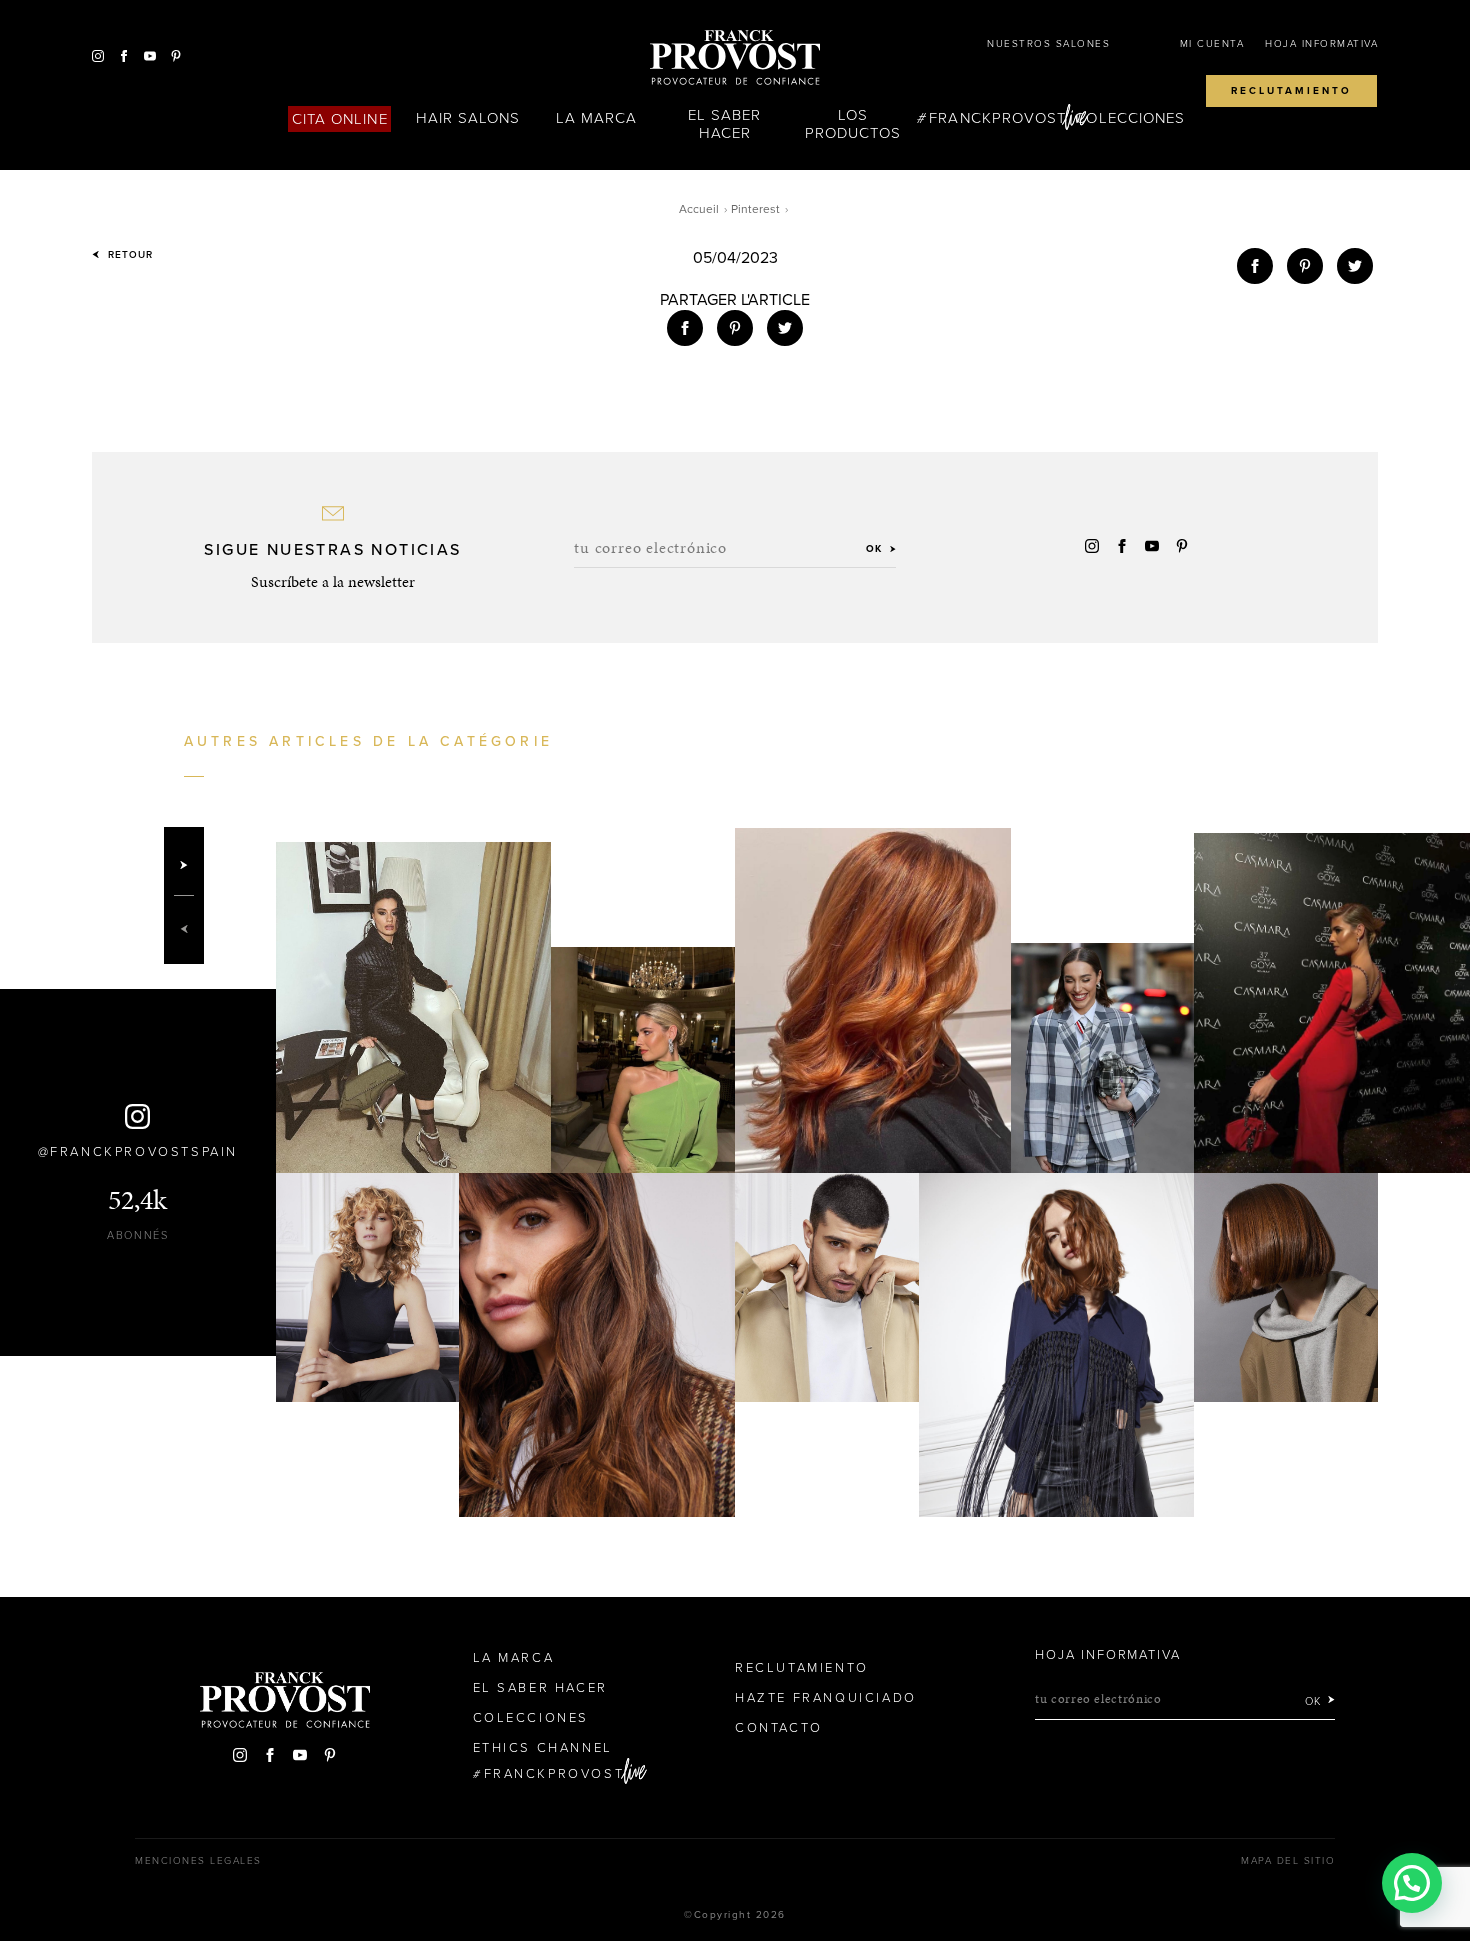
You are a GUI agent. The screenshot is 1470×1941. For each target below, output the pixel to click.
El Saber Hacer (724, 124)
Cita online (340, 119)
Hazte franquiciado (826, 1698)
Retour (128, 255)
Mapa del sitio (1288, 1861)
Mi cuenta (1212, 44)
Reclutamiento (1291, 91)
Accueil (699, 209)
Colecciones (1130, 118)
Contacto (779, 1728)
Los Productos (853, 124)
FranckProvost (997, 118)
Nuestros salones (1048, 44)
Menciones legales (198, 1861)
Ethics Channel (543, 1748)
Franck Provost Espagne (735, 58)
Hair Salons (468, 118)
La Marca (596, 118)
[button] (1412, 1883)
